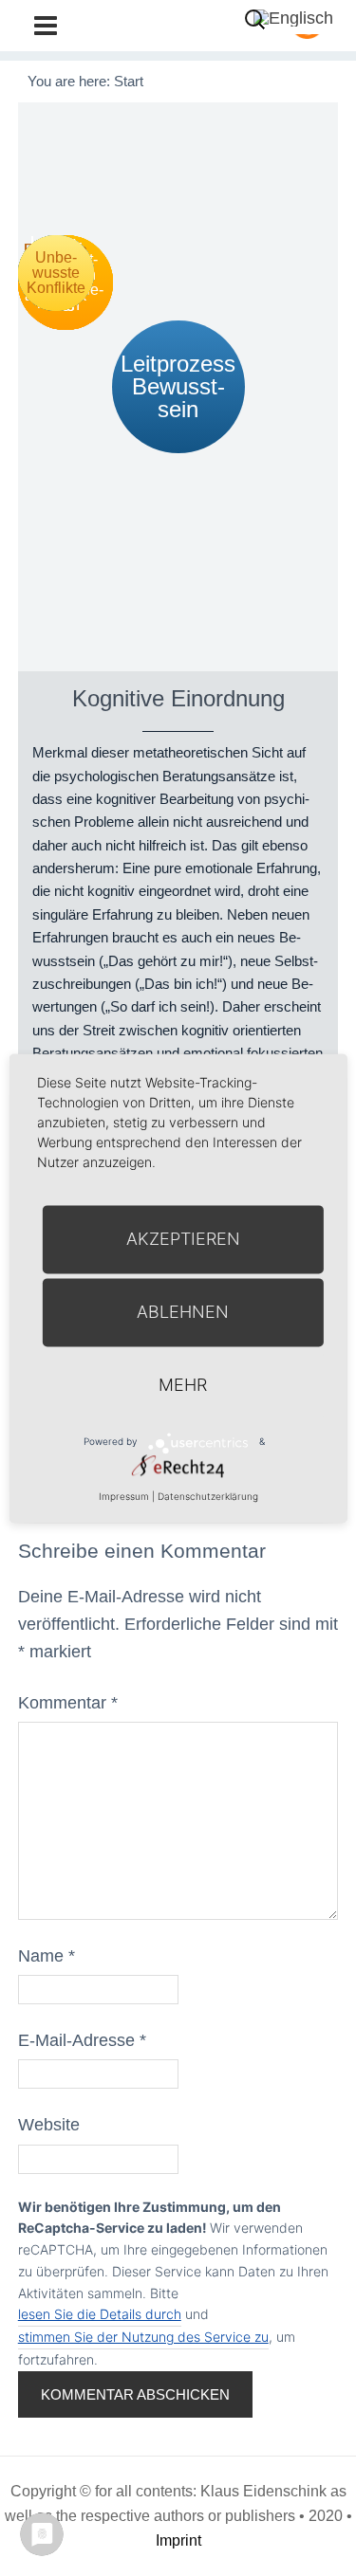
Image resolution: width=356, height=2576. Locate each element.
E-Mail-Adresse (82, 2040)
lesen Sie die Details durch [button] (100, 2314)
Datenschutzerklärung (208, 1496)
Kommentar (68, 1703)
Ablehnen (183, 1312)
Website (49, 2125)
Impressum (124, 1496)
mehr (183, 1385)
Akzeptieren (183, 1239)
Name (47, 1956)
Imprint (178, 2540)
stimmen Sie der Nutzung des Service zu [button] (143, 2337)
